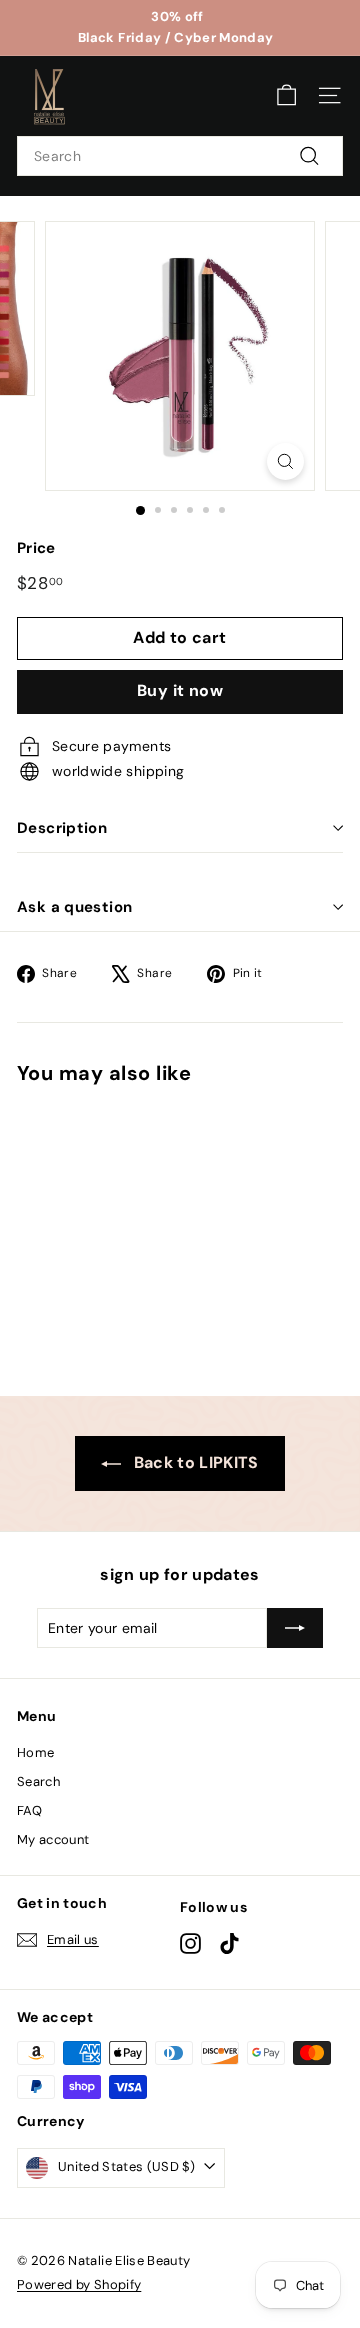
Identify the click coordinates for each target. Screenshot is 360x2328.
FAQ (29, 1810)
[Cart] (286, 95)
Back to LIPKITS (194, 1462)
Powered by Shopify (79, 2284)
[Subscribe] (295, 1628)
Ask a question (74, 907)
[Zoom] (285, 461)
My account (53, 1839)
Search (38, 1781)
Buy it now (180, 690)
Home (35, 1752)
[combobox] (180, 156)
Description (62, 828)
